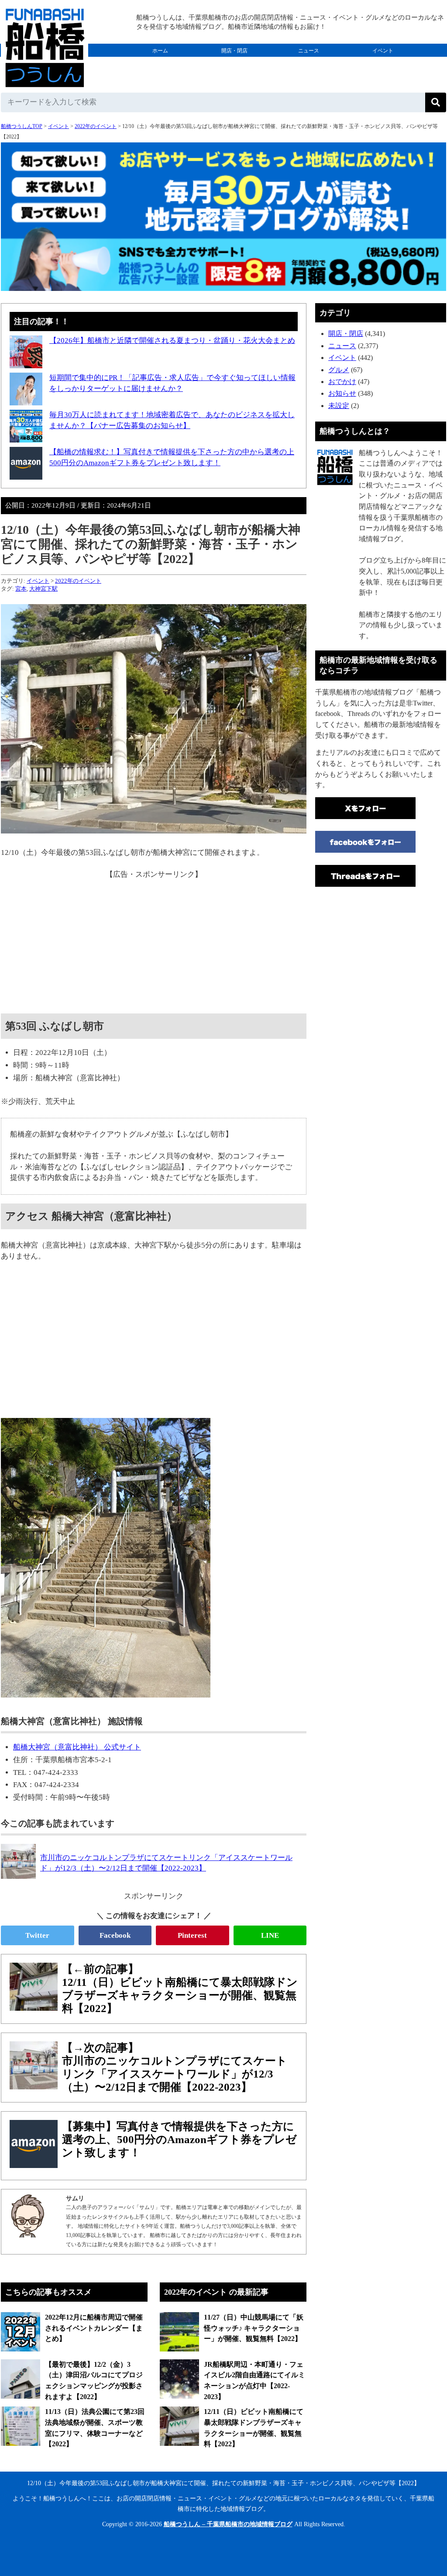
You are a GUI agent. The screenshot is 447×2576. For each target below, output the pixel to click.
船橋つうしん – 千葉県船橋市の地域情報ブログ (228, 2524)
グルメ (160, 64)
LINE (270, 1935)
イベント (383, 51)
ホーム (160, 51)
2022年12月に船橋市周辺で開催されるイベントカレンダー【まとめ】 (94, 2328)
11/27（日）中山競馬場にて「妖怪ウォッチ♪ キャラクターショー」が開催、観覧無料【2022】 (254, 2328)
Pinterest (192, 1935)
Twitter (37, 1935)
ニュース (309, 51)
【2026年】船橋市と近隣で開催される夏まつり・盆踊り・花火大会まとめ (172, 341)
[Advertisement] (154, 941)
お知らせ (342, 393)
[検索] (436, 102)
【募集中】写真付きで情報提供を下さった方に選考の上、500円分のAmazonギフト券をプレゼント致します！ (179, 2139)
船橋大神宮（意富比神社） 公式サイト (77, 1747)
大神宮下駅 (43, 589)
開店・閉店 (234, 51)
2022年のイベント (96, 126)
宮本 (21, 589)
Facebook (115, 1935)
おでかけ (234, 64)
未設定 (339, 406)
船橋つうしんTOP (22, 126)
